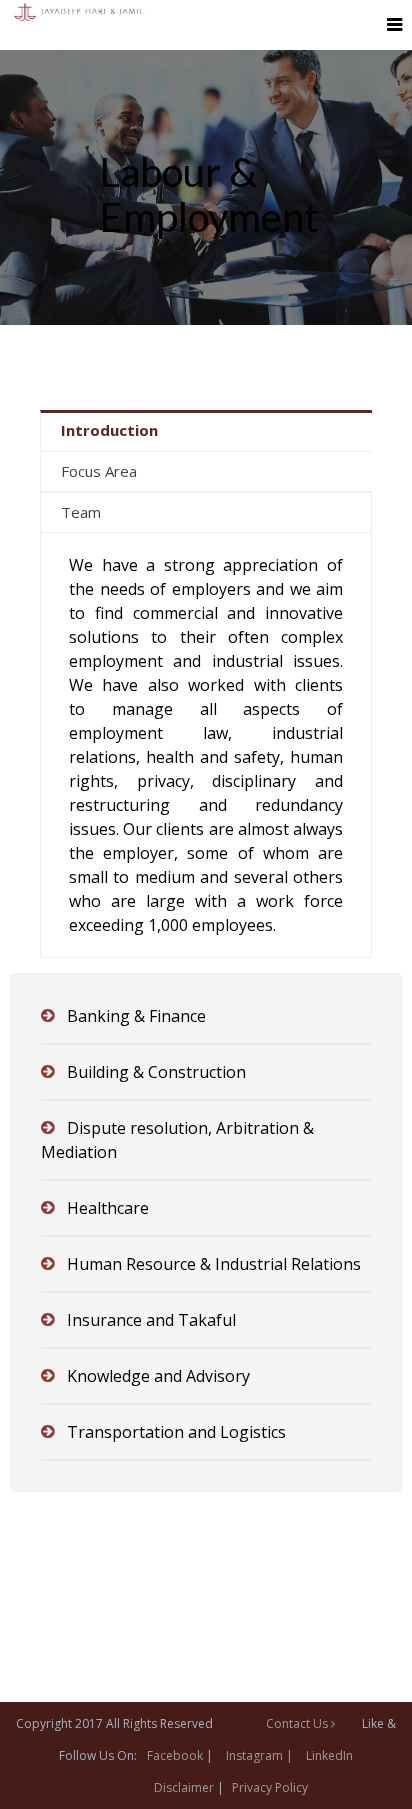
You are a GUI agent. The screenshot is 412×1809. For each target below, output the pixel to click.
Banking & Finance (136, 1016)
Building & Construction (156, 1072)
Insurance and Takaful (151, 1320)
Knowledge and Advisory (158, 1376)
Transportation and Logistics (176, 1432)
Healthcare (108, 1208)
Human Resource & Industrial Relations (214, 1264)
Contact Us (298, 1723)
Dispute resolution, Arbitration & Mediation (177, 1140)
